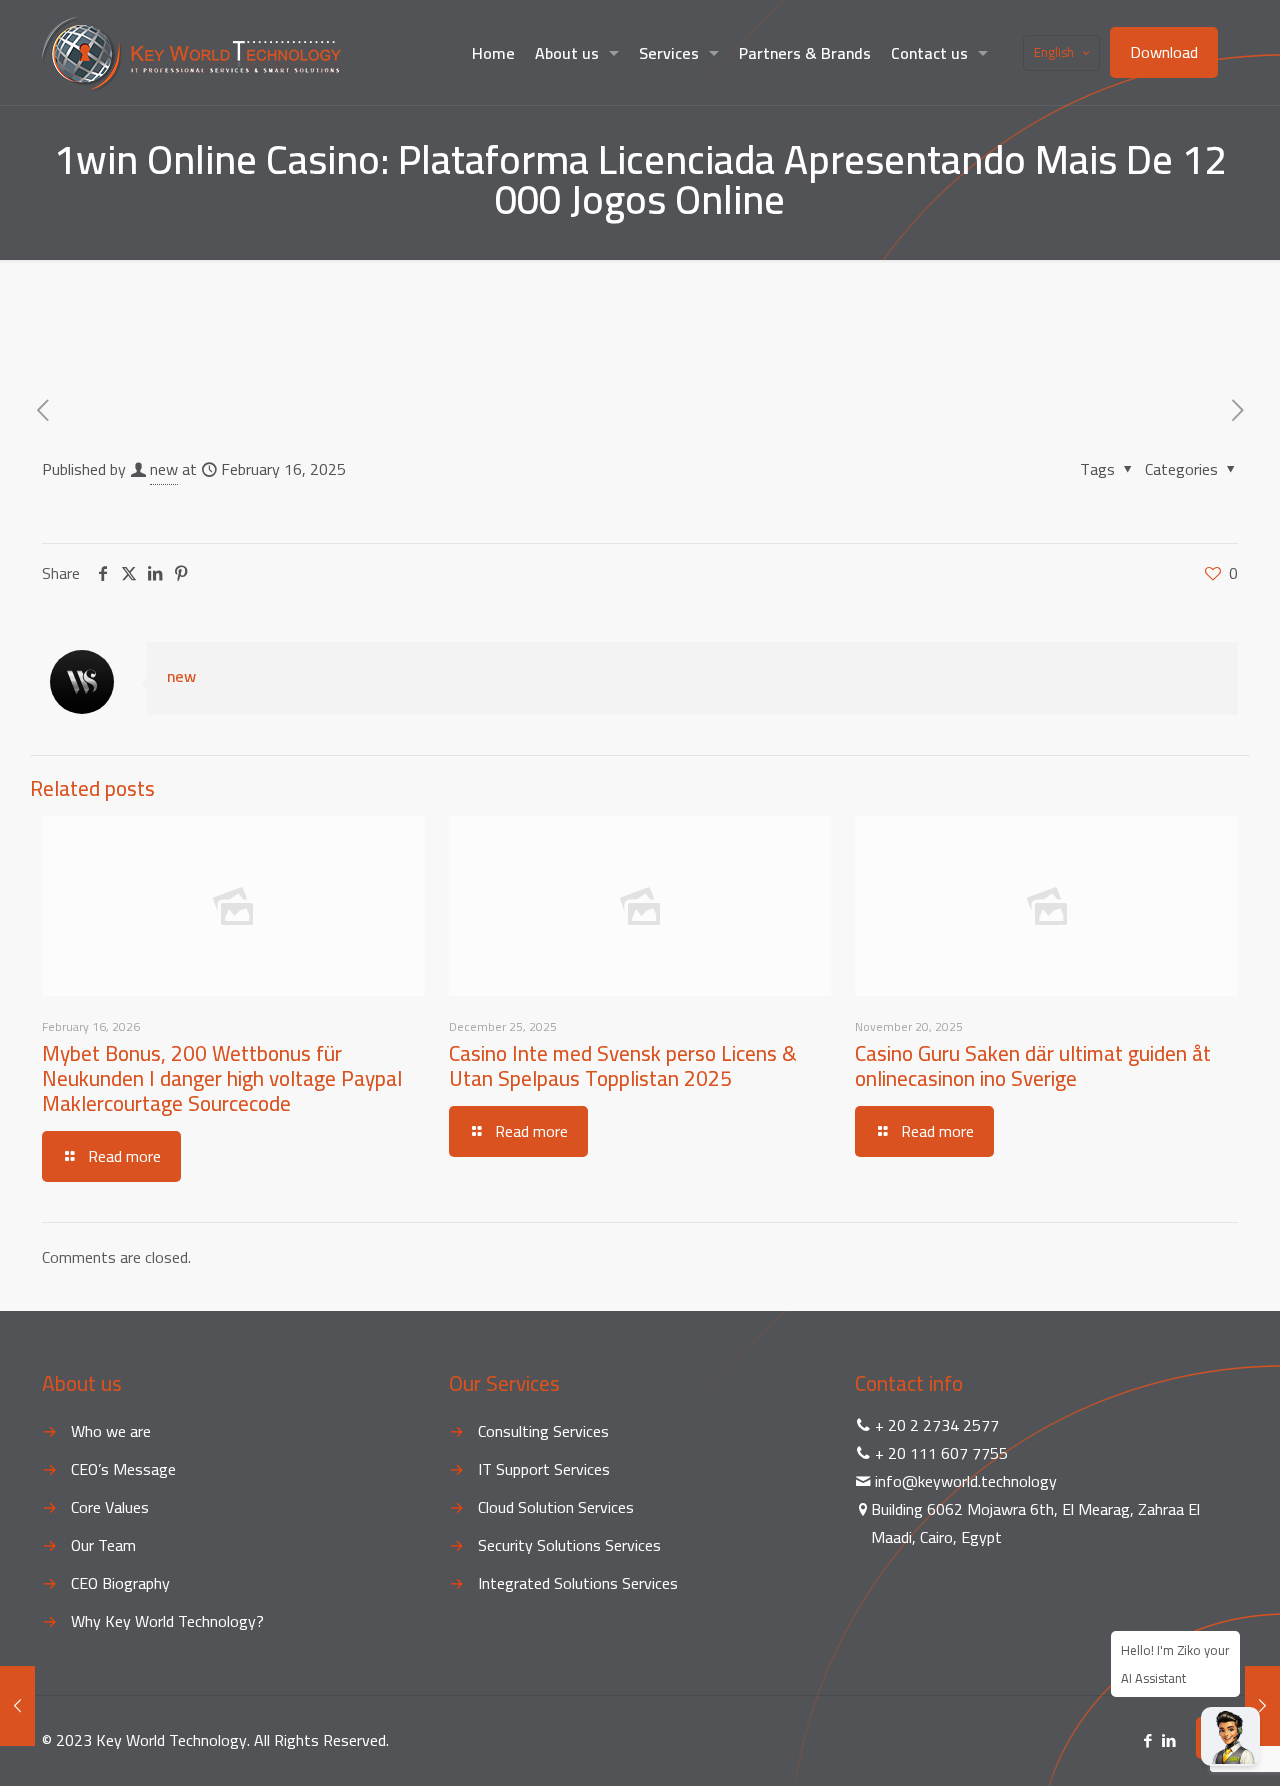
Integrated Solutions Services (578, 1583)
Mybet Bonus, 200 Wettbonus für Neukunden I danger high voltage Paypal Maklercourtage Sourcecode (222, 1078)
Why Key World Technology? (167, 1621)
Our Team (103, 1545)
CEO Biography (120, 1583)
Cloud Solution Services (556, 1507)
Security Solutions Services (569, 1545)
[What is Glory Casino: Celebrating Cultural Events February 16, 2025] (17, 1706)
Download (1164, 52)
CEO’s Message (123, 1469)
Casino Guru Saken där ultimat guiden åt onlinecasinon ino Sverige (1033, 1066)
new (164, 469)
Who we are (111, 1431)
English (1054, 52)
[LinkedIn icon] (1168, 1740)
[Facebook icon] (1147, 1740)
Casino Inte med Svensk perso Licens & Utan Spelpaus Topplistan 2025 (623, 1066)
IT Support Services (544, 1469)
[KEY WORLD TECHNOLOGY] (191, 52)
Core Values (110, 1507)
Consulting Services (543, 1431)
